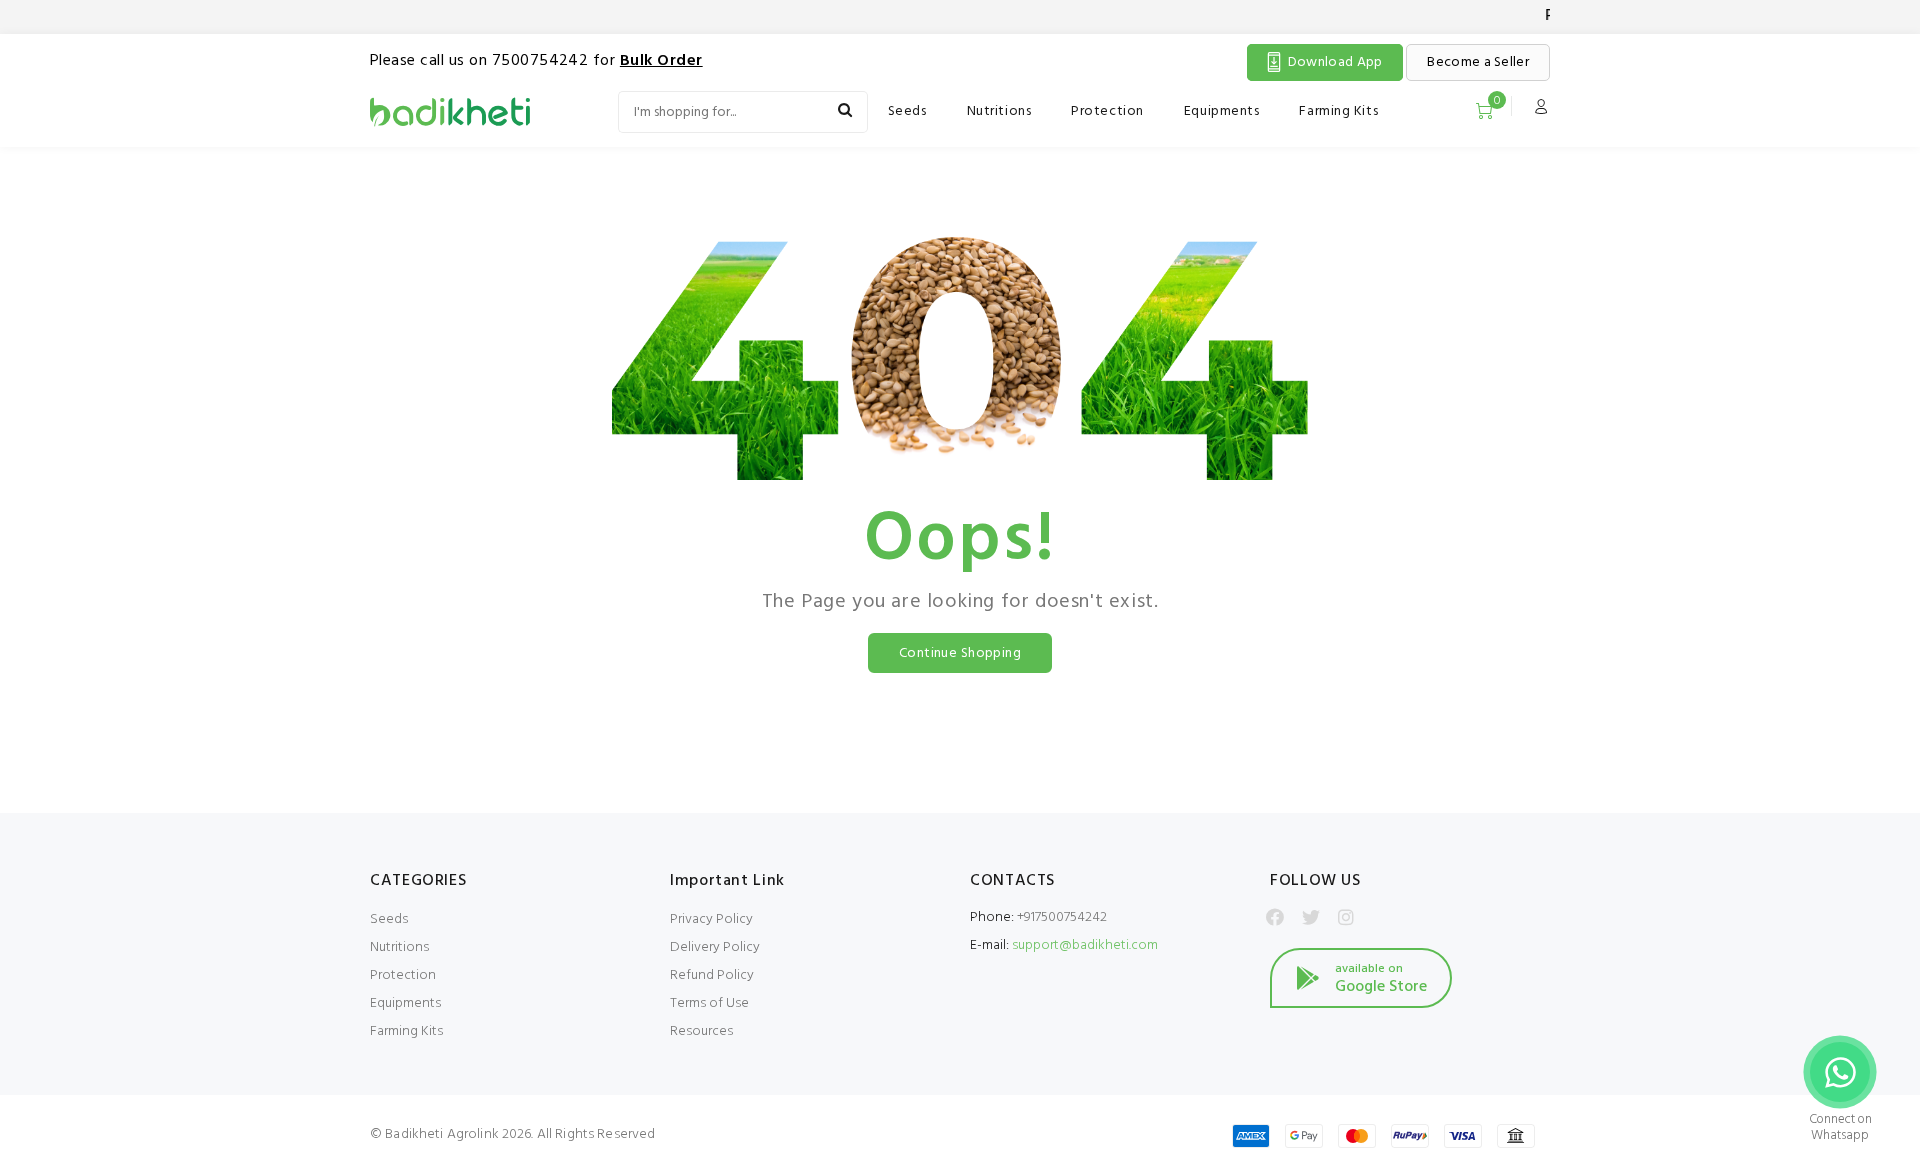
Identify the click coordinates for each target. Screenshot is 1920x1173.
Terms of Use (709, 1003)
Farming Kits (1338, 111)
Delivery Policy (715, 947)
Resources (701, 1031)
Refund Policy (712, 975)
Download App (1335, 62)
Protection (1107, 111)
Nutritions (999, 111)
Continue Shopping (960, 653)
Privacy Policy (711, 919)
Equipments (1222, 111)
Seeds (907, 111)
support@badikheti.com (1085, 945)
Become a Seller (1478, 62)
